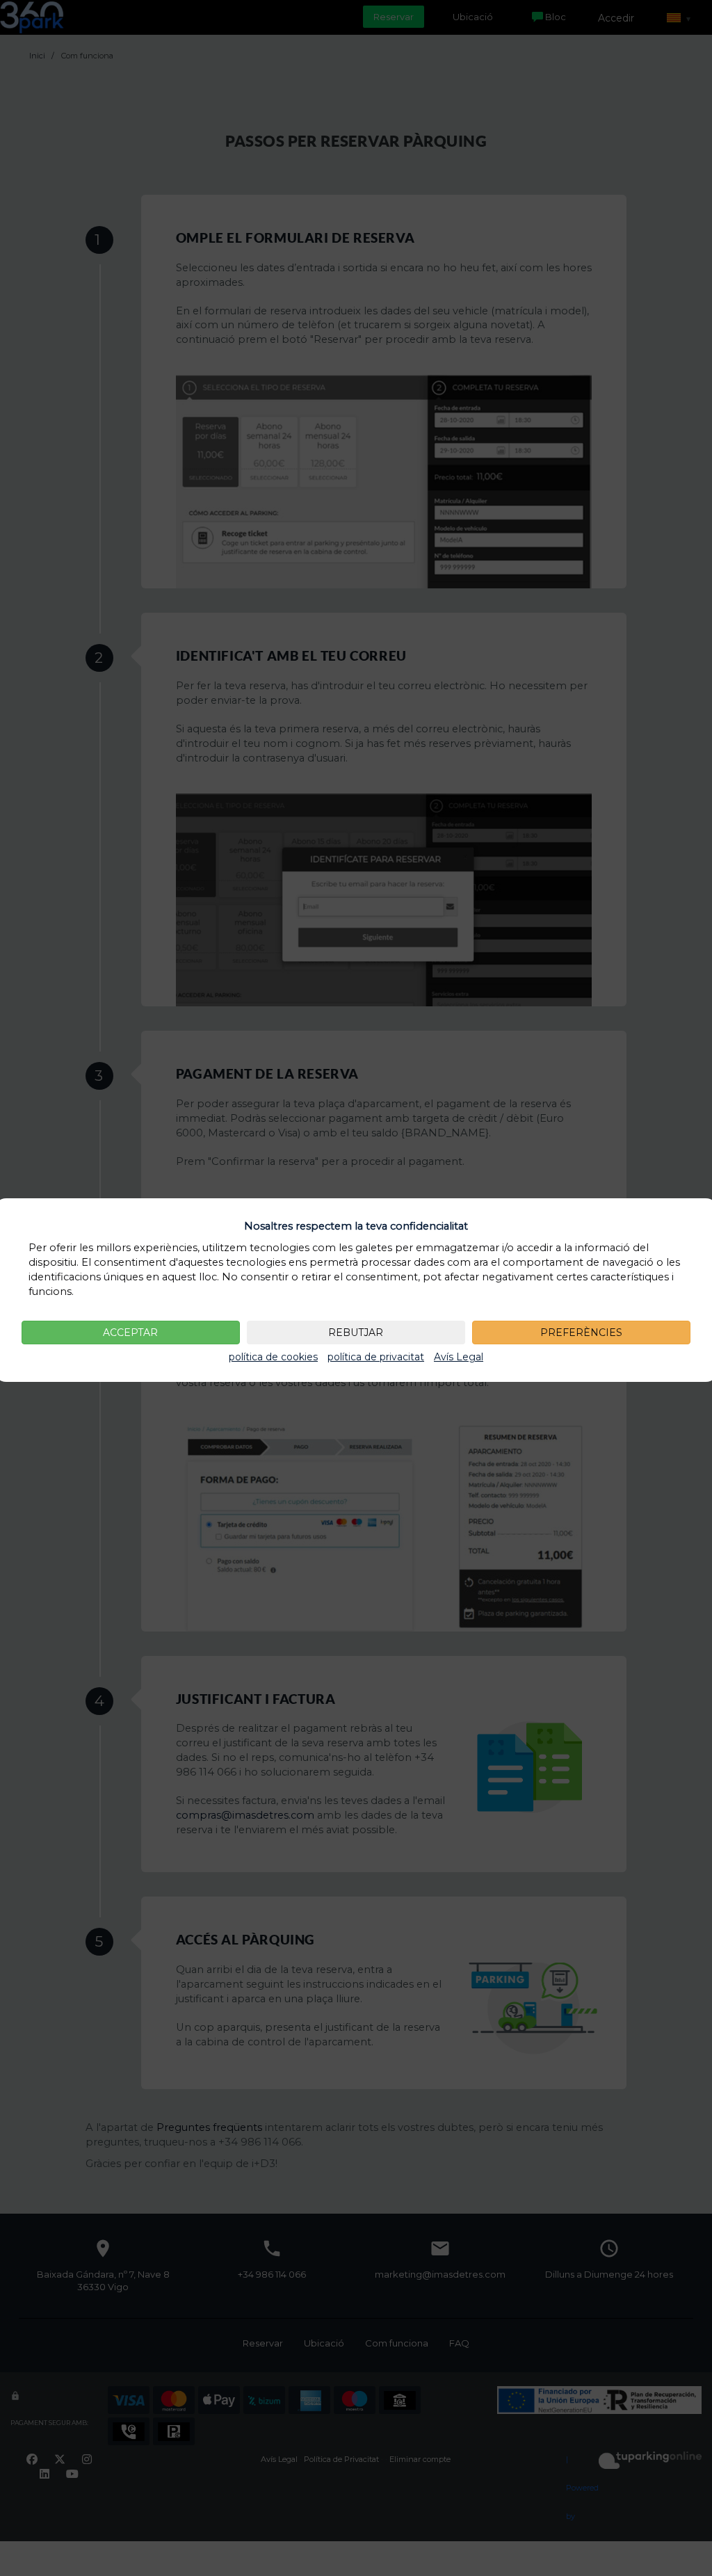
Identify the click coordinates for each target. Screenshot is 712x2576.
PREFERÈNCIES (581, 1333)
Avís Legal (459, 1357)
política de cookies (273, 1357)
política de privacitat (376, 1357)
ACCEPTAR (130, 1333)
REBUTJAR (356, 1333)
